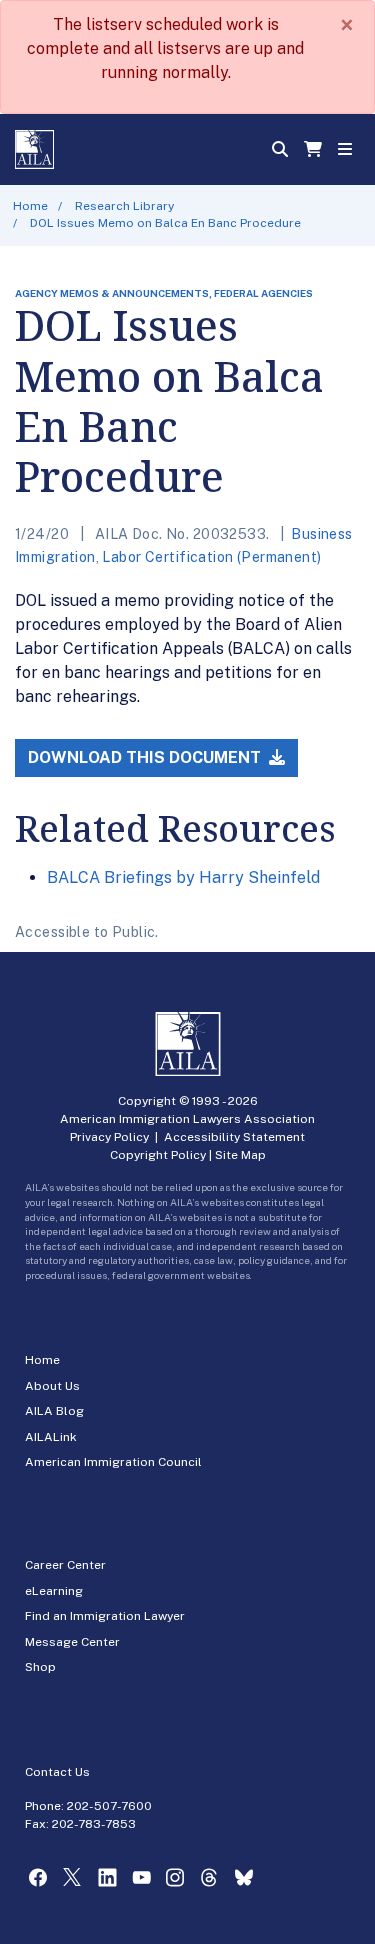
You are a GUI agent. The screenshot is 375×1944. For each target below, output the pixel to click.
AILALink (51, 1437)
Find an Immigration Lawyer (105, 1616)
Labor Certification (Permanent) (211, 557)
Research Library (124, 206)
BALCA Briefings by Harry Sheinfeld (183, 877)
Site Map (240, 1155)
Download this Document (146, 757)
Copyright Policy (158, 1155)
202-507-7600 (109, 1806)
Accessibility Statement (234, 1137)
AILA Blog (54, 1411)
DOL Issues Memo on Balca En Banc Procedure (165, 223)
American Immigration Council (113, 1462)
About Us (52, 1386)
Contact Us (57, 1772)
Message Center (72, 1642)
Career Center (65, 1565)
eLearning (54, 1591)
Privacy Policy (109, 1137)
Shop (40, 1667)
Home (30, 206)
